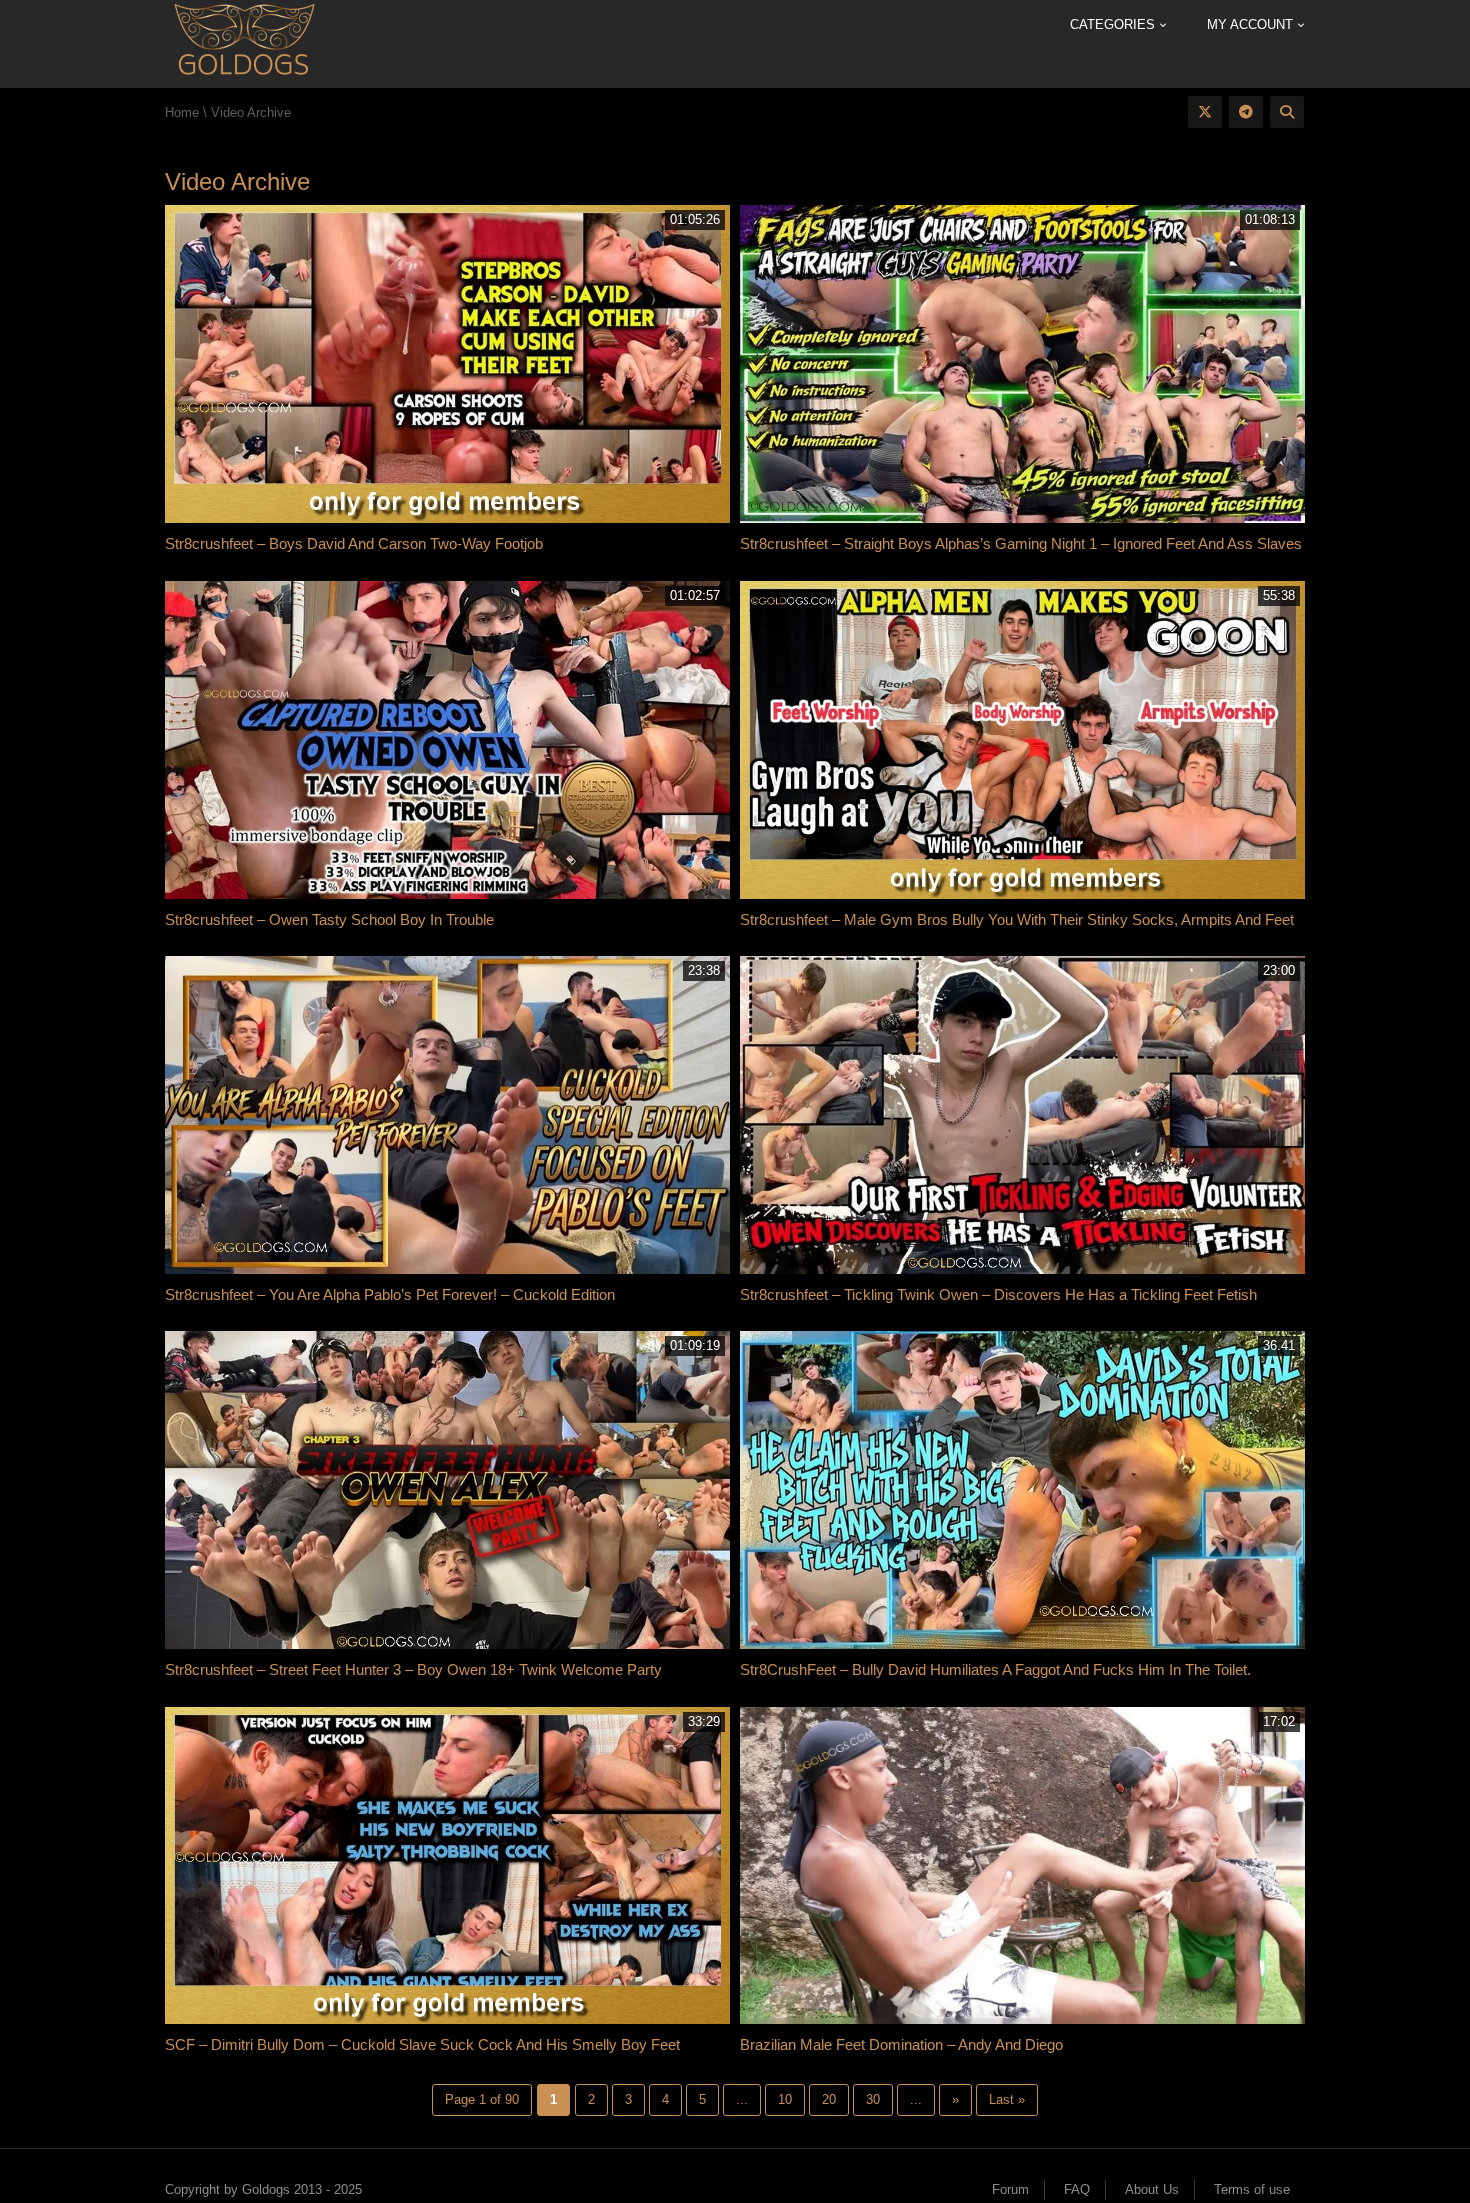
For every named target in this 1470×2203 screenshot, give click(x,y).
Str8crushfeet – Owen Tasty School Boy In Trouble (329, 919)
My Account (1252, 24)
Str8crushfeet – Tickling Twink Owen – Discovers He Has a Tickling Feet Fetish (998, 1294)
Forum (1010, 2189)
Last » (1007, 2099)
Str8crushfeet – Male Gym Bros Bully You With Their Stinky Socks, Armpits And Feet (1017, 919)
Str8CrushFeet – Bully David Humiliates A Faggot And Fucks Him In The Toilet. (995, 1669)
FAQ (1077, 2189)
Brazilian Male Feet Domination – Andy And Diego (901, 2044)
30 (873, 2099)
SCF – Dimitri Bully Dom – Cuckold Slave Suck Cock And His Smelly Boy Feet (422, 2044)
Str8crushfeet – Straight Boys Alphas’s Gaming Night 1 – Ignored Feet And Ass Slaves (1021, 543)
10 (785, 2099)
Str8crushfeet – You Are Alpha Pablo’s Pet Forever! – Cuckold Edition (390, 1294)
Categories (1114, 24)
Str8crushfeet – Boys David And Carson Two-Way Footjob (354, 543)
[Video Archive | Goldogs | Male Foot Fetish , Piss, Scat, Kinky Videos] (243, 42)
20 (829, 2099)
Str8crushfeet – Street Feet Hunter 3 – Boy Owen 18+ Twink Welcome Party (413, 1669)
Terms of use (1252, 2189)
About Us (1152, 2189)
